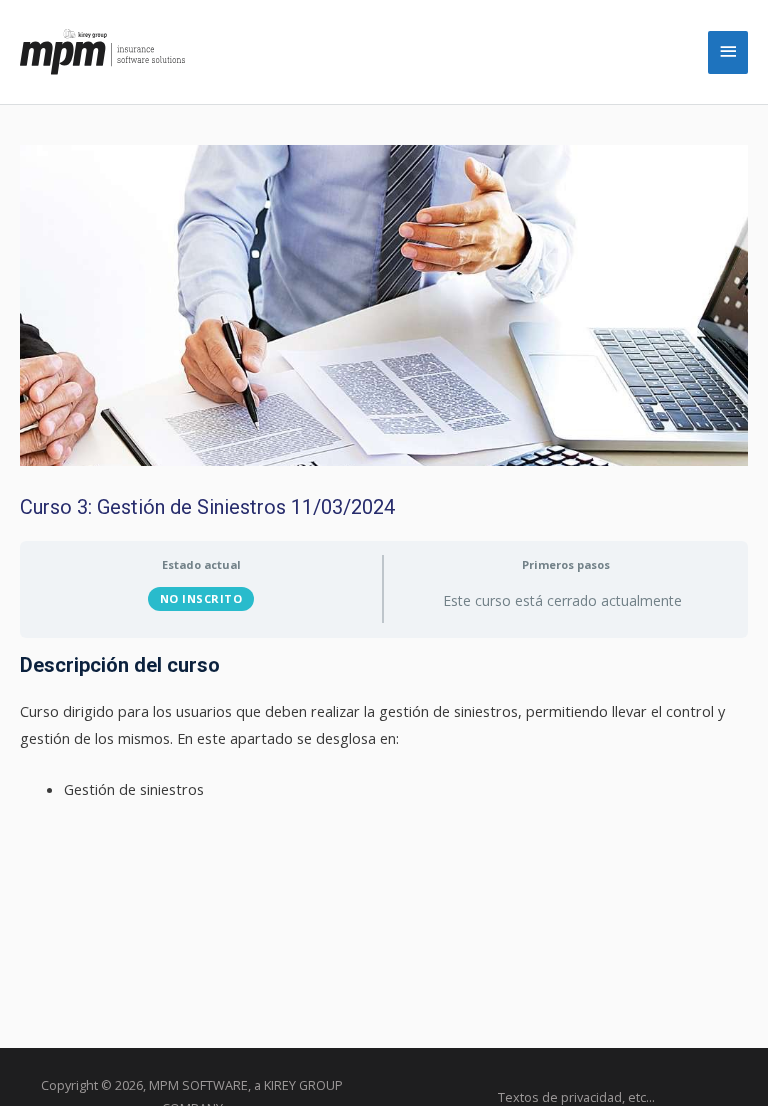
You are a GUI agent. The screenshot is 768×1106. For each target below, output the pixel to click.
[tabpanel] (384, 727)
